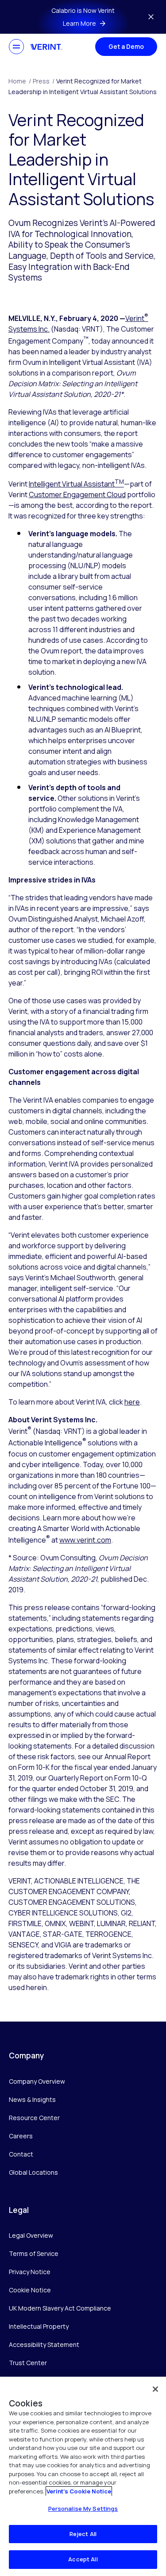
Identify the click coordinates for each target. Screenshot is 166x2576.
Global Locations (33, 2172)
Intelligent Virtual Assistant (76, 484)
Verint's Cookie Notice (79, 2491)
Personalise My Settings (83, 2509)
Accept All (83, 2559)
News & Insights (32, 2099)
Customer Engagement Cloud (77, 495)
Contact (21, 2154)
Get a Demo (126, 46)
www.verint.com (85, 1540)
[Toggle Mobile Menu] (16, 47)
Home (20, 81)
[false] (155, 2389)
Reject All (83, 2534)
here (132, 1402)
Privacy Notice (30, 2272)
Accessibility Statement (44, 2345)
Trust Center (28, 2363)
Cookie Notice (30, 2290)
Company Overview (37, 2081)
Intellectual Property (39, 2326)
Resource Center (34, 2118)
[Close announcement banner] (151, 17)
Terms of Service (34, 2254)
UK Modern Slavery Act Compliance (60, 2308)
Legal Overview (31, 2235)
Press (44, 81)
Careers (21, 2136)
